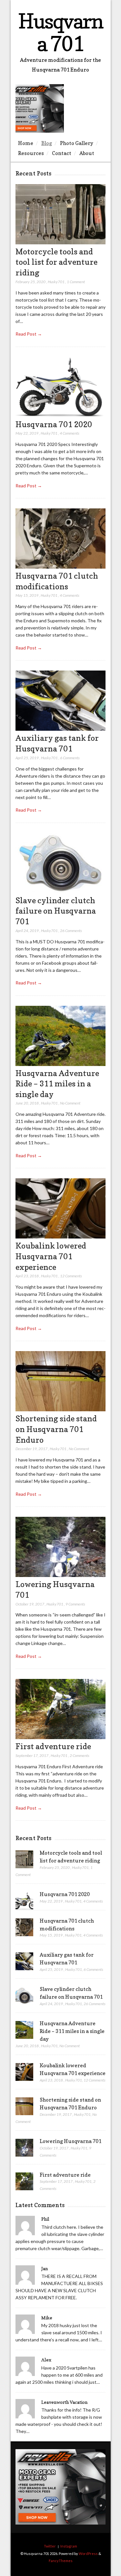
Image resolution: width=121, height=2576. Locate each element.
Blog (47, 143)
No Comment (70, 1103)
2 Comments (80, 1755)
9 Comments (75, 1604)
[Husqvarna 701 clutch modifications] (60, 567)
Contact (62, 153)
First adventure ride (53, 1746)
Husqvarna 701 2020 (54, 424)
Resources (31, 153)
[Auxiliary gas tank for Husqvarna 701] (60, 729)
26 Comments (71, 931)
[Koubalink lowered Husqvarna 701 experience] (60, 1237)
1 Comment (76, 282)
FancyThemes (61, 2561)
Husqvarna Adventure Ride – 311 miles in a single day (57, 1084)
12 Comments (71, 1276)
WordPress (88, 2554)
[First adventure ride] (60, 1737)
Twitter (50, 2546)
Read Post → (29, 334)
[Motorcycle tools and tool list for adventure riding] (60, 243)
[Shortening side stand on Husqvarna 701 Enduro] (60, 1410)
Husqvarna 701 (60, 32)
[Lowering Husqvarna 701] (60, 1575)
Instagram (69, 2546)
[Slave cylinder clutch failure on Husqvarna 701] (60, 891)
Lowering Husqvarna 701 (71, 2141)
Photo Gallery (77, 143)
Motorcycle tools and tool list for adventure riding (56, 262)
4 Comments (70, 433)
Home (26, 143)
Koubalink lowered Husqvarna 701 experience (51, 1256)
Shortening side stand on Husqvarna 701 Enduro (56, 1429)
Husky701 (56, 282)
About (87, 153)
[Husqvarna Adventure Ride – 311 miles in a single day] (60, 1064)
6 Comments (70, 758)
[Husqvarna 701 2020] (60, 415)
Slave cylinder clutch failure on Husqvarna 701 (56, 911)
